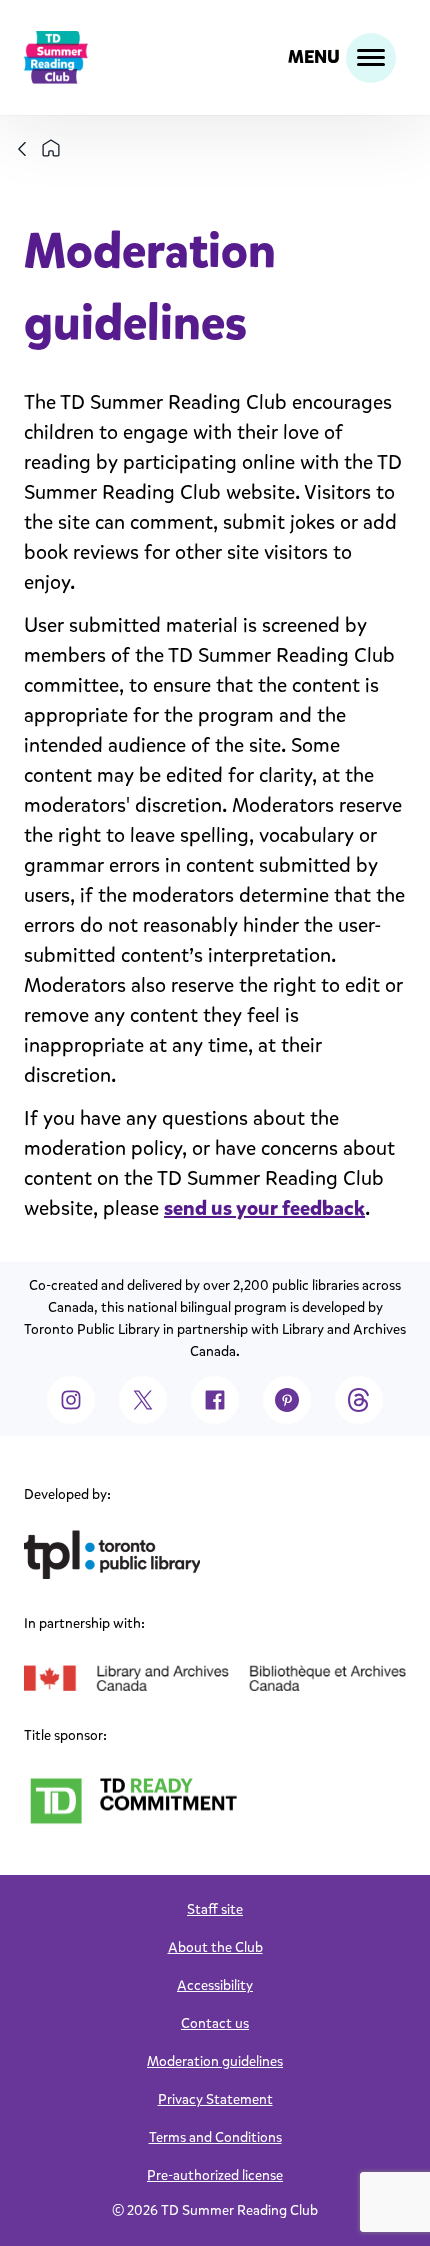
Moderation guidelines (215, 2061)
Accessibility (215, 1985)
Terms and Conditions (215, 2137)
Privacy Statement (215, 2099)
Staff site (215, 1909)
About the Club (215, 1947)
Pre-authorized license (215, 2175)
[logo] (56, 57)
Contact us (215, 2023)
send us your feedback (264, 1208)
